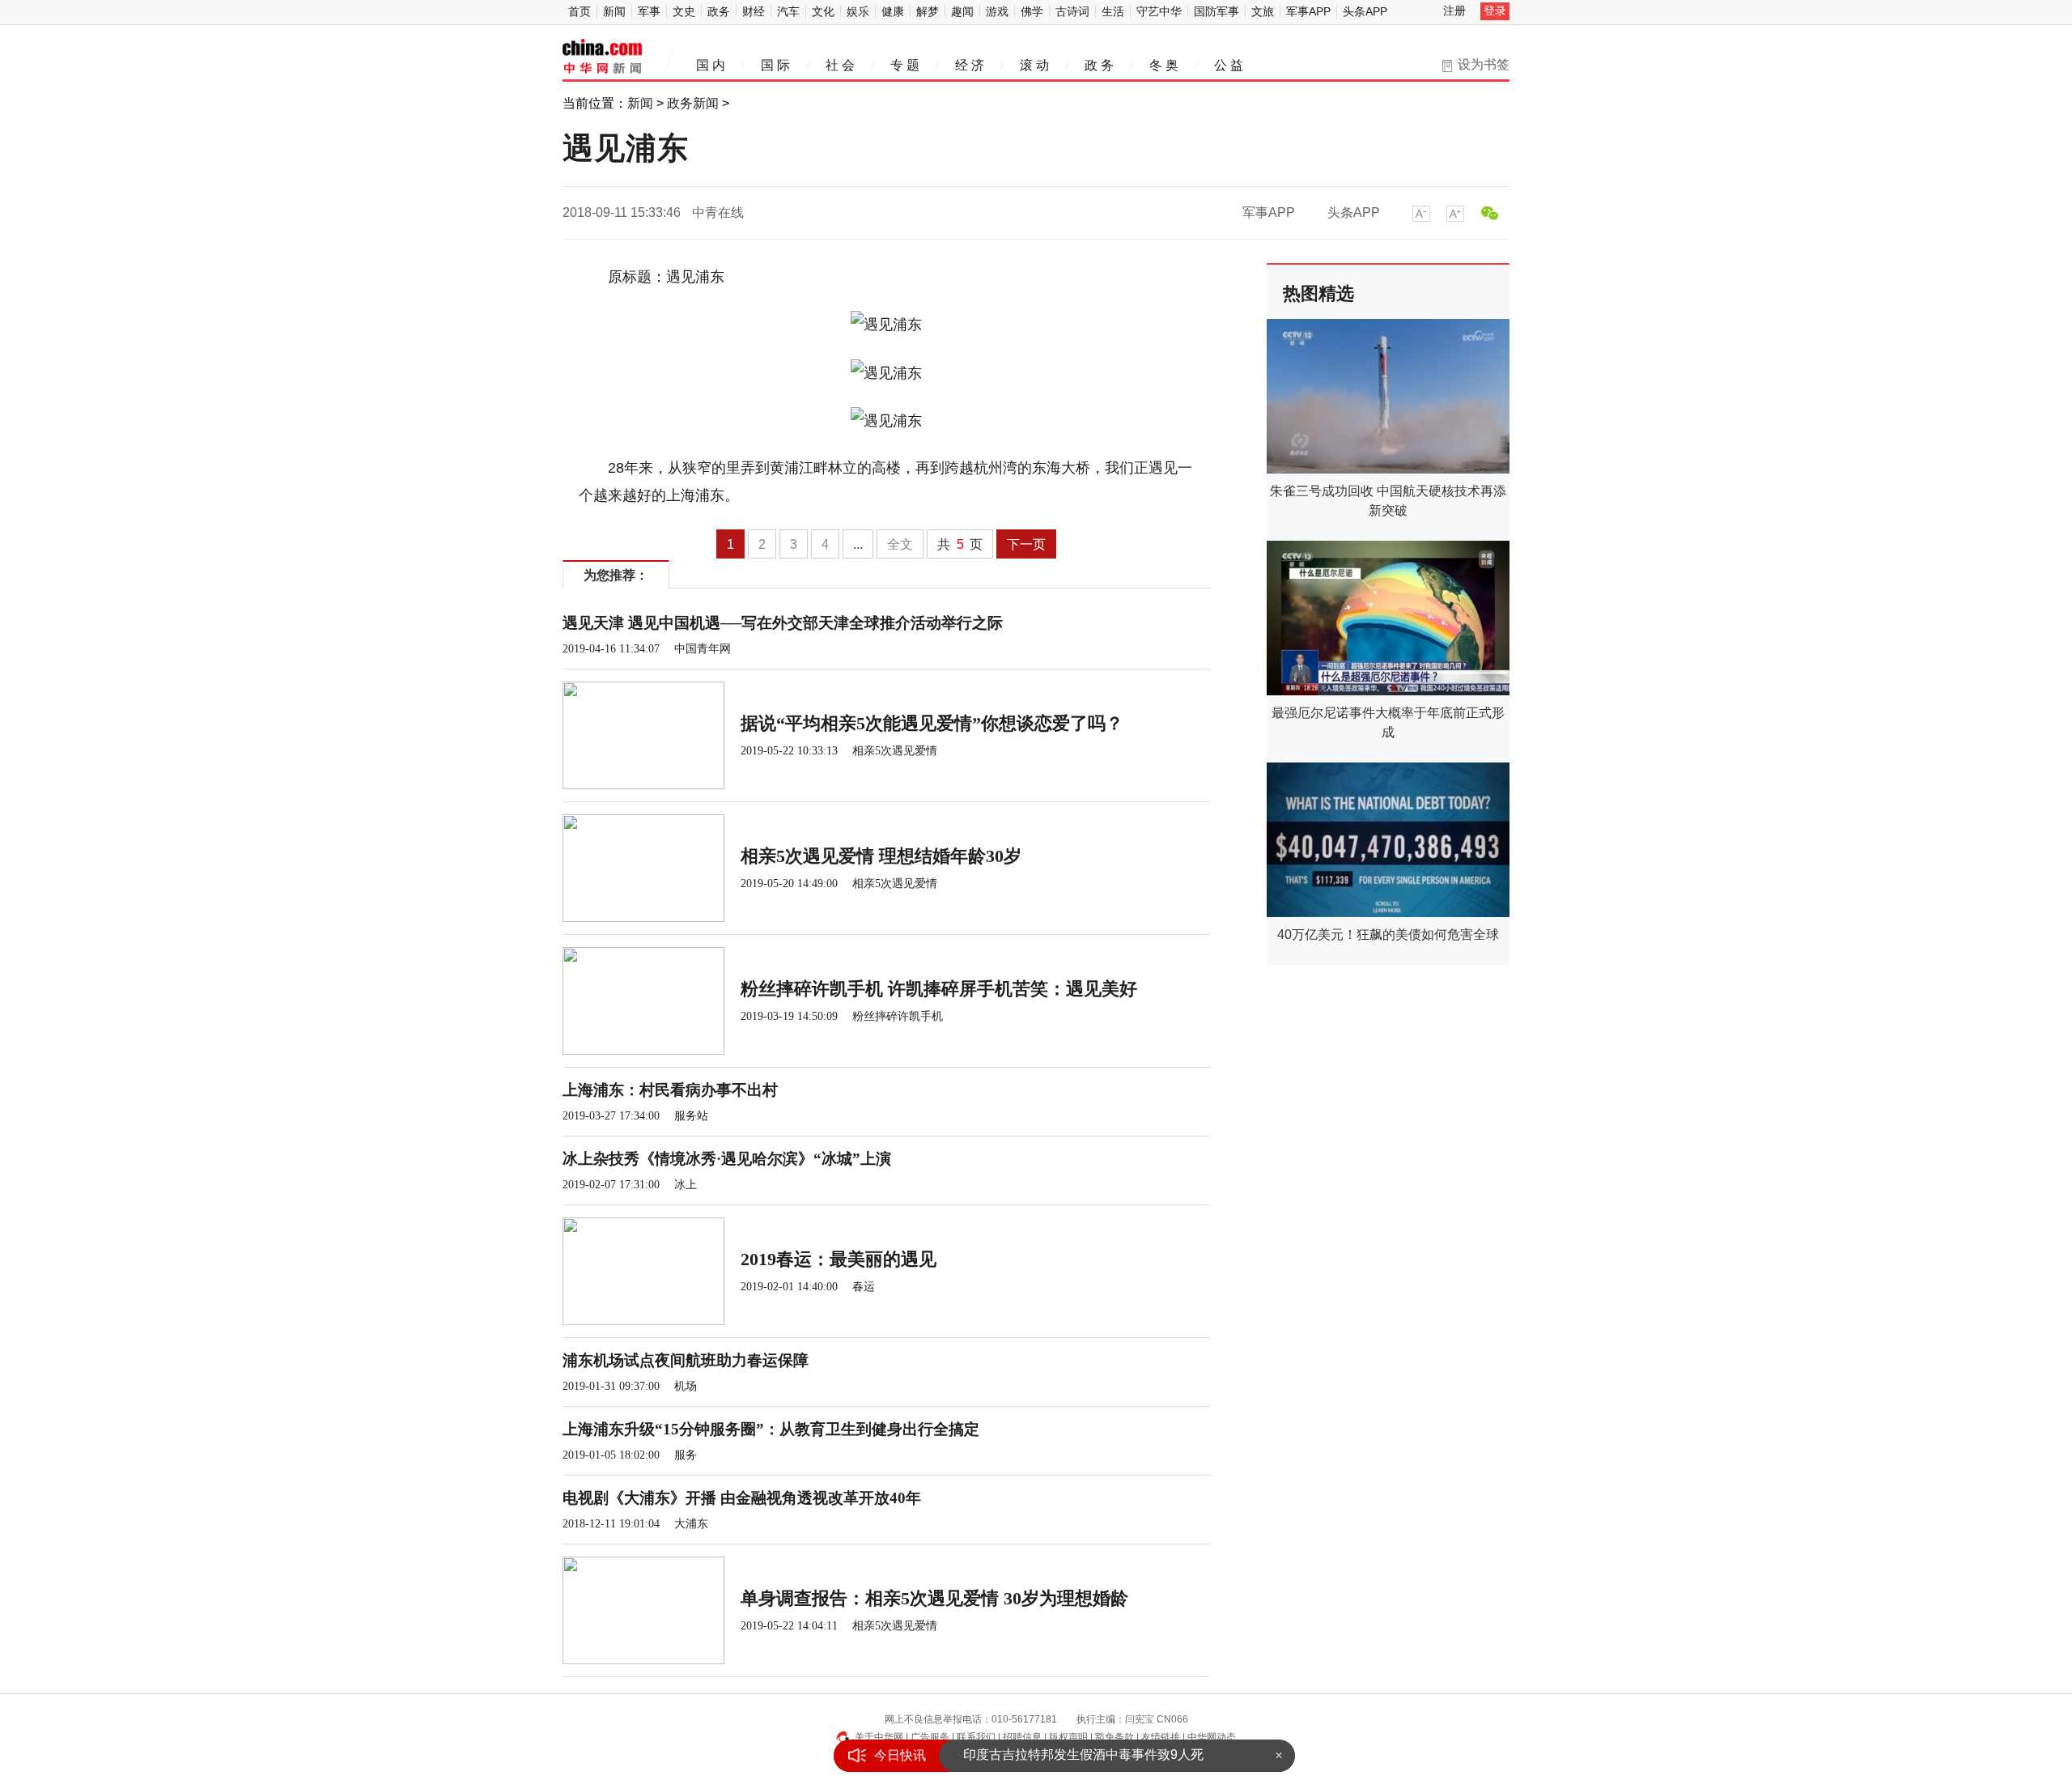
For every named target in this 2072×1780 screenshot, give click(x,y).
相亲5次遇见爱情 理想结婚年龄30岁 (881, 856)
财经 (754, 11)
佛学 (1032, 11)
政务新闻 (693, 103)
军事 (649, 11)
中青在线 (718, 212)
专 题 (905, 65)
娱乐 (858, 11)
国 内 (711, 65)
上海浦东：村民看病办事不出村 (670, 1090)
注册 (1454, 11)
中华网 (602, 57)
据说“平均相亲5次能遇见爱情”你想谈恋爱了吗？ (932, 723)
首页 (580, 11)
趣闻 (962, 11)
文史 (684, 11)
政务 (719, 11)
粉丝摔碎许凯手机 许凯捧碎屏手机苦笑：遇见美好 (939, 989)
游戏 (997, 11)
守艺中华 (1159, 11)
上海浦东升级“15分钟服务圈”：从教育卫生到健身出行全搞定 (771, 1429)
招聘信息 (1022, 1737)
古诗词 (1072, 11)
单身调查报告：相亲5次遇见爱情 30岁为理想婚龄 (934, 1598)
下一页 (1026, 544)
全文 (900, 544)
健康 (893, 11)
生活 (1113, 11)
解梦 (928, 11)
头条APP (1365, 11)
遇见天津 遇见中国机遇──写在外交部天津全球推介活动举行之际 (783, 623)
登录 (1495, 11)
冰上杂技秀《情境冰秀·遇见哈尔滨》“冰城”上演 (727, 1159)
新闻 (614, 11)
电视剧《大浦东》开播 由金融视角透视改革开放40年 (742, 1498)
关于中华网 (879, 1737)
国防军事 (1216, 11)
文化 (823, 11)
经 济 (970, 65)
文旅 (1263, 11)
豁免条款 (1115, 1737)
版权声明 (1068, 1737)
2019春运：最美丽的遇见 (839, 1259)
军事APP (1308, 11)
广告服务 (930, 1737)
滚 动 (1034, 65)
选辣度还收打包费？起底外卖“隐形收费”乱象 (1090, 1755)
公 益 (1229, 65)
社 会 (840, 65)
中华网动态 (1212, 1737)
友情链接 (1161, 1737)
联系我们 (976, 1737)
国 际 (775, 65)
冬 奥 (1164, 65)
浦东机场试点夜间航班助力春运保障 (686, 1360)
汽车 (788, 11)
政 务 (1099, 65)
